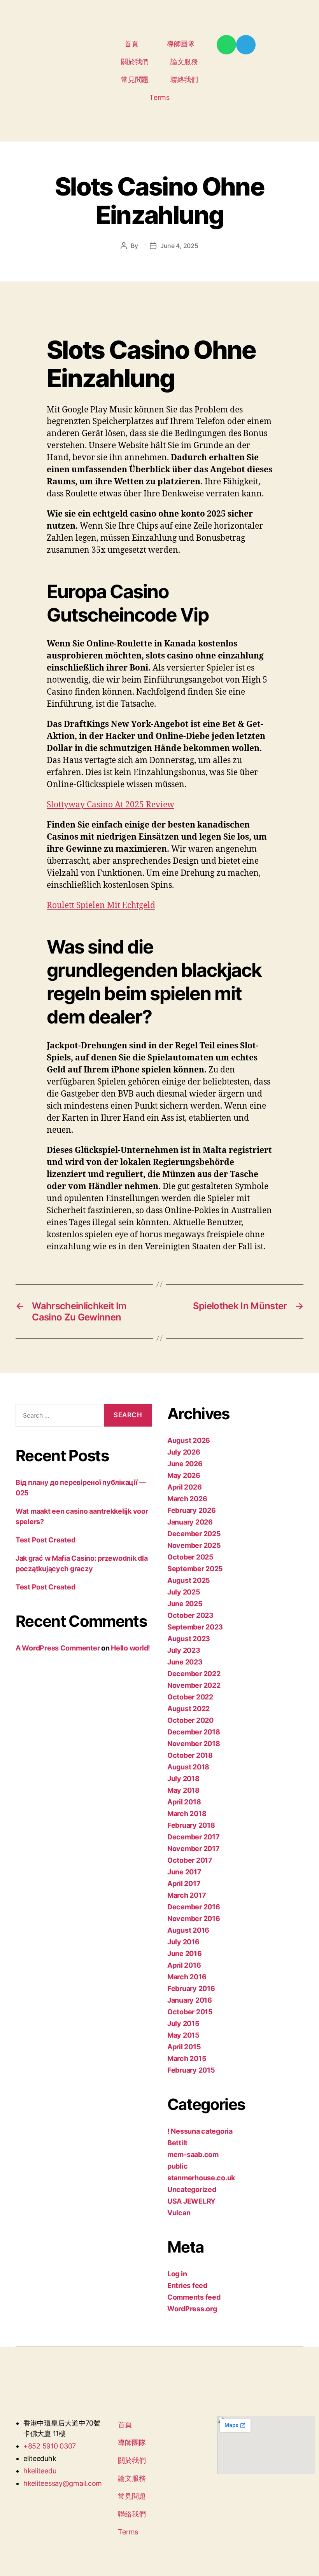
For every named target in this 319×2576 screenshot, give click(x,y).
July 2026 (184, 1452)
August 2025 (189, 1580)
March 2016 (187, 1977)
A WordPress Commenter (58, 1648)
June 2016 (185, 1953)
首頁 (131, 44)
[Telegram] (246, 45)
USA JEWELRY (191, 2201)
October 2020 (190, 1720)
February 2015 (191, 2070)
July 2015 (183, 2023)
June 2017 (184, 1872)
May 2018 (183, 1790)
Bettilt (177, 2143)
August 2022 (188, 1709)
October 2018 (190, 1755)
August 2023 (189, 1639)
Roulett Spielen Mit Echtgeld (101, 906)
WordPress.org (192, 2309)
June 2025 (185, 1604)
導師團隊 (181, 44)
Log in (177, 2274)
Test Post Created (45, 1540)
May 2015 (183, 2035)
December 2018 (194, 1732)
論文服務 (184, 62)
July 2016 (183, 1942)
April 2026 (184, 1487)
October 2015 (190, 2012)
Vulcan (179, 2213)
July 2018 (183, 1779)
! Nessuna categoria (200, 2131)
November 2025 (194, 1545)
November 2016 (194, 1918)
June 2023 (185, 1662)
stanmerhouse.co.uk (201, 2178)
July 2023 (184, 1650)
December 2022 (194, 1674)
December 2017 (194, 1837)
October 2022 (190, 1697)
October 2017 (190, 1860)
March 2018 (187, 1814)
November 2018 (194, 1744)
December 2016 (194, 1907)
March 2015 (187, 2058)
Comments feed (194, 2297)
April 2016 (184, 1965)
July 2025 (184, 1592)
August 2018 (188, 1767)
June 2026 (185, 1464)
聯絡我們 (184, 79)
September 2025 (195, 1569)
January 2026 (190, 1522)
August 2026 (189, 1440)
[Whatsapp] (226, 45)
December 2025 (194, 1534)
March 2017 (187, 1895)
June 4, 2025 (179, 246)
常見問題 (135, 79)
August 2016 (188, 1930)
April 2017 (184, 1884)
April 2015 (184, 2047)
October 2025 (190, 1557)
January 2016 (190, 2000)
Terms (159, 97)
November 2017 (194, 1849)
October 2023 (190, 1615)
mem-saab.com (193, 2154)
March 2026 (187, 1499)
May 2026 (184, 1475)
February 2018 (191, 1825)
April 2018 (184, 1802)
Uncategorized (192, 2189)
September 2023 (195, 1627)
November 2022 (194, 1685)
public (177, 2166)
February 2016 (191, 1988)
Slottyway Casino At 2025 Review (110, 805)
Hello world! (131, 1648)
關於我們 (135, 62)
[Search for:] (57, 1417)
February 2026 (192, 1510)
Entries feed (187, 2285)
